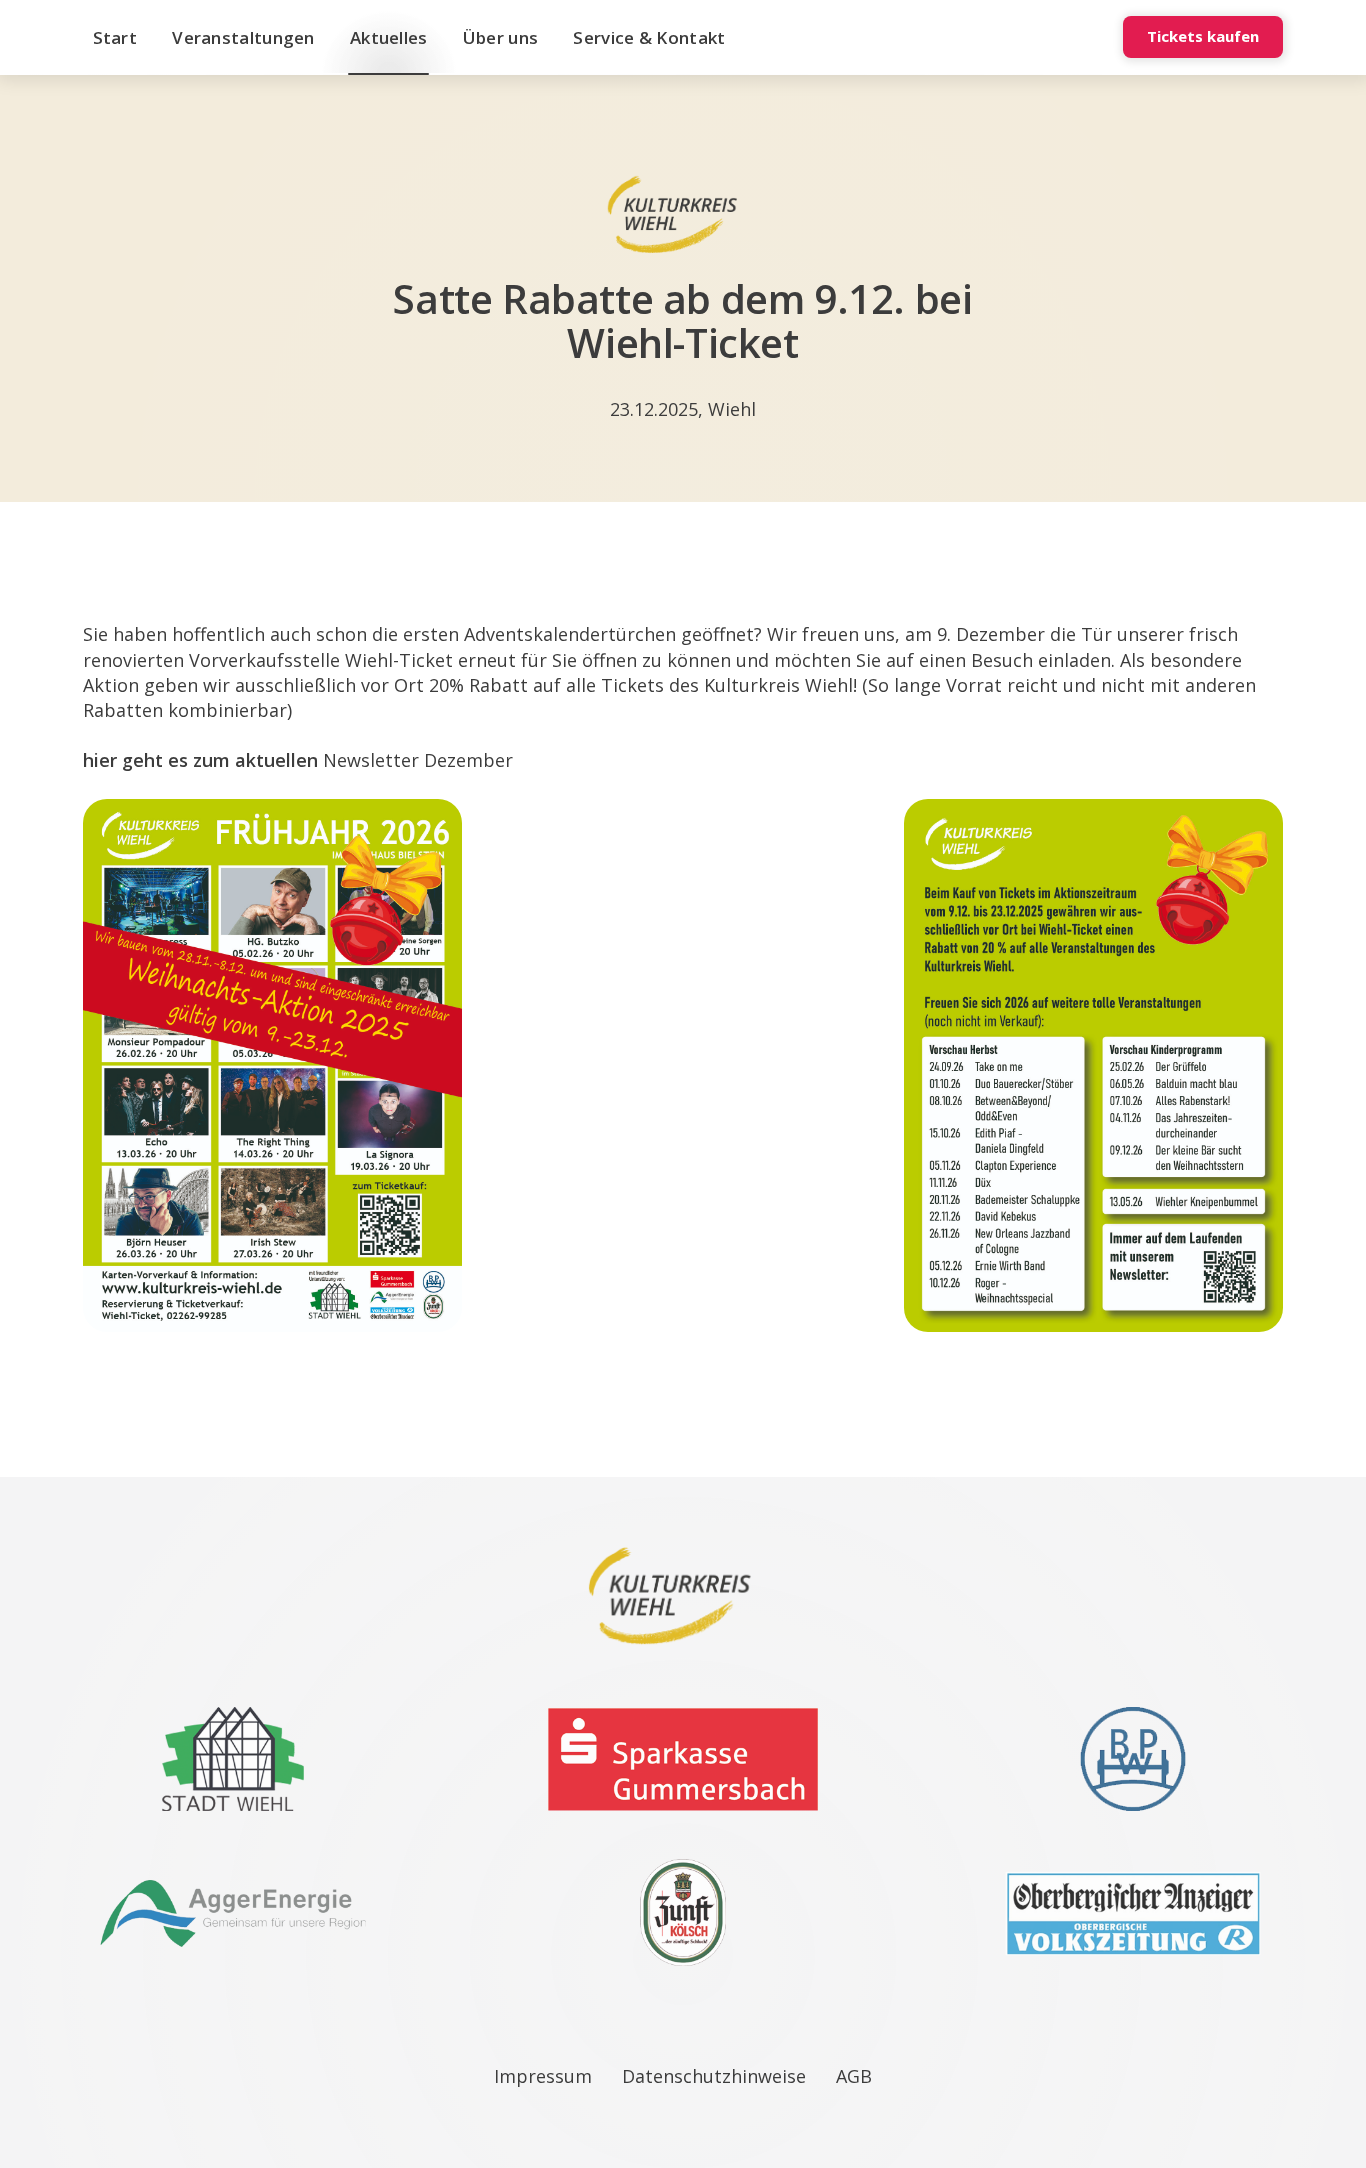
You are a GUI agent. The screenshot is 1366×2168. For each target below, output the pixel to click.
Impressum (543, 2076)
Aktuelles (389, 37)
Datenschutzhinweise (714, 2076)
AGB (854, 2076)
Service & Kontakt (649, 37)
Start (115, 37)
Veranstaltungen (243, 37)
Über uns (500, 37)
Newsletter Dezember (418, 760)
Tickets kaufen (1203, 36)
